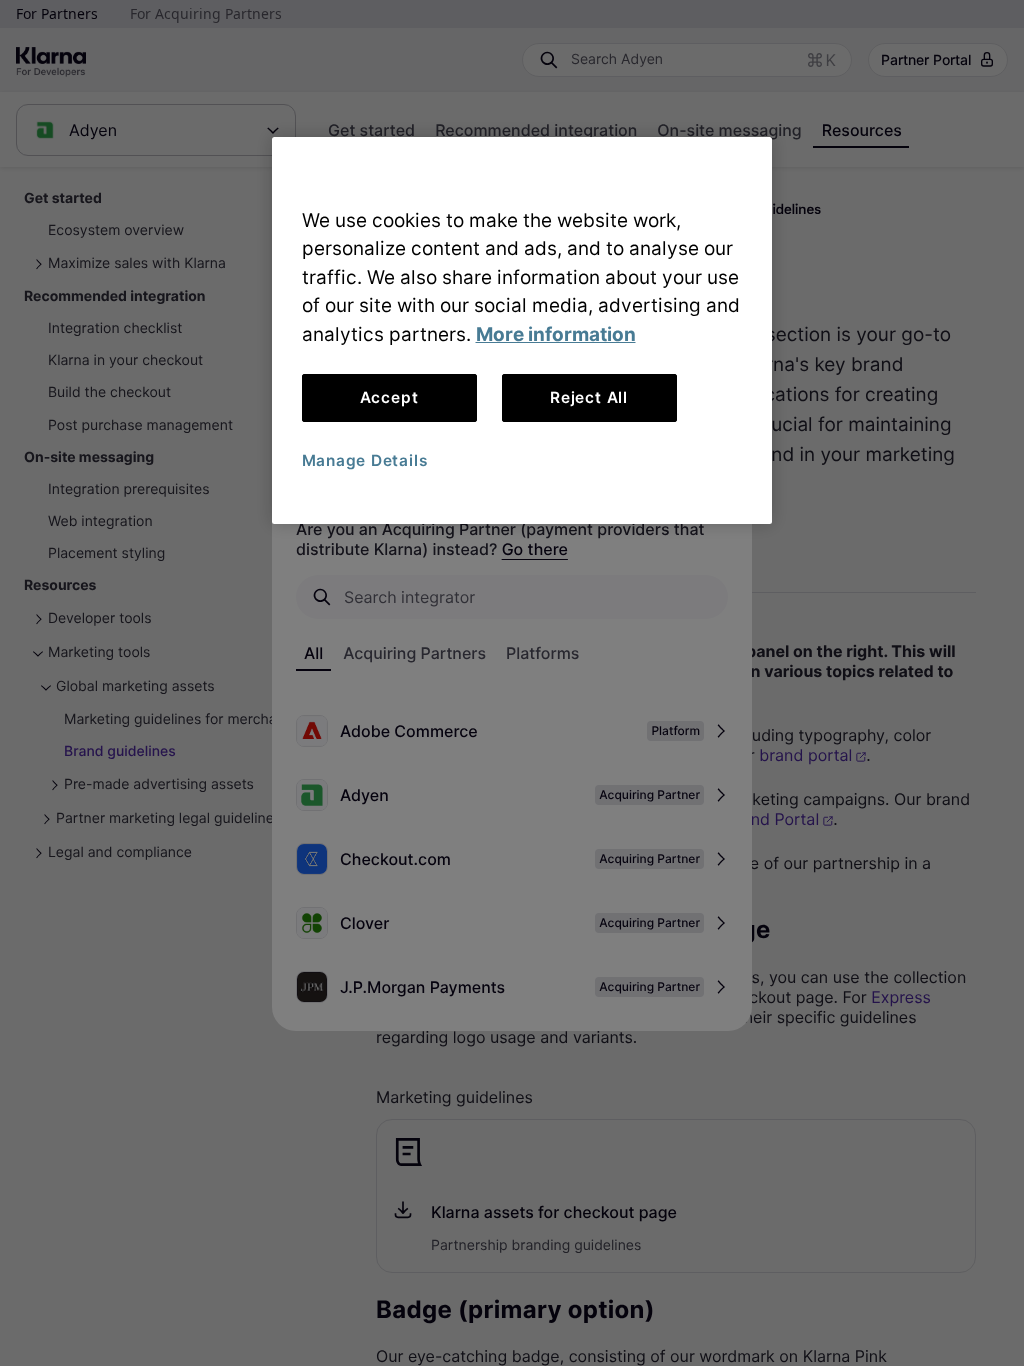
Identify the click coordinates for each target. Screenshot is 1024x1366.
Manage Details (365, 460)
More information (556, 334)
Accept (389, 397)
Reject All (589, 397)
